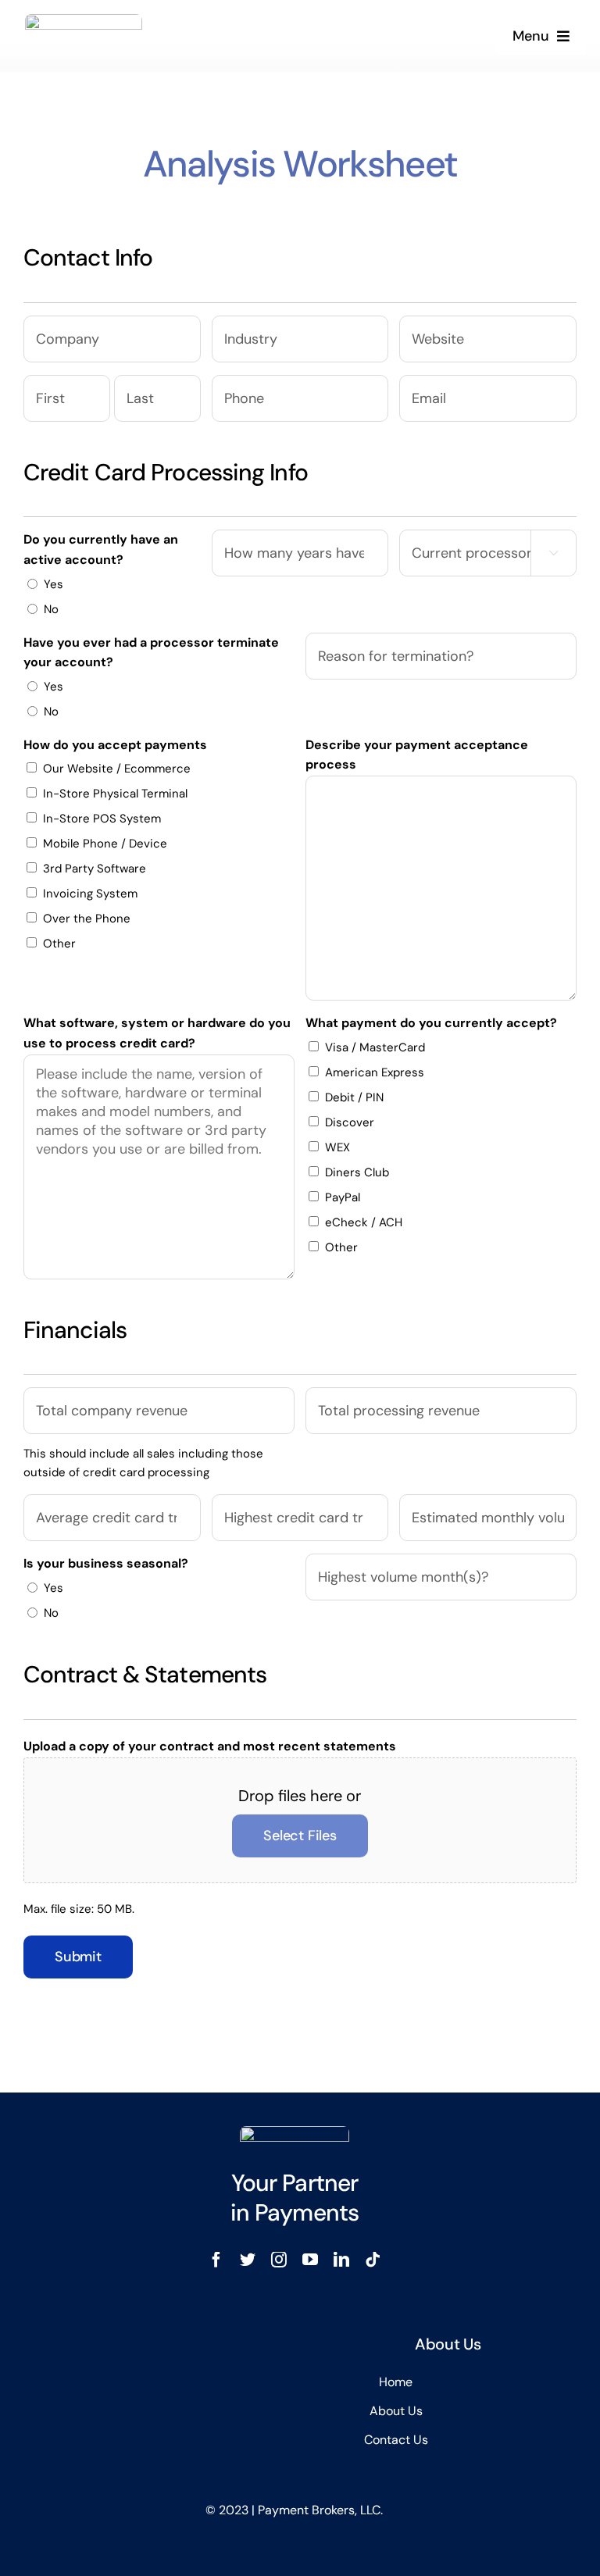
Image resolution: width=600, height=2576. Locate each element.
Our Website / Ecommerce (117, 769)
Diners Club (357, 1172)
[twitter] (248, 2260)
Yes (54, 584)
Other (59, 944)
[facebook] (216, 2260)
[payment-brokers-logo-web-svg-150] (84, 22)
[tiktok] (373, 2260)
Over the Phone (87, 919)
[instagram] (279, 2260)
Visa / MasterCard (375, 1047)
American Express (375, 1072)
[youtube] (310, 2260)
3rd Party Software (95, 869)
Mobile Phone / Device (105, 844)
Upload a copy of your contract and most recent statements (210, 1746)
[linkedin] (341, 2260)
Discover (350, 1122)
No (51, 609)
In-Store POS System (102, 819)
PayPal (343, 1197)
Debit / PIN (354, 1097)
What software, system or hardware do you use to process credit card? (157, 1033)
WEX (337, 1147)
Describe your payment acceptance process (417, 755)
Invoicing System (90, 894)
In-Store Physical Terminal (115, 794)
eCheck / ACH (364, 1222)
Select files (300, 1836)
